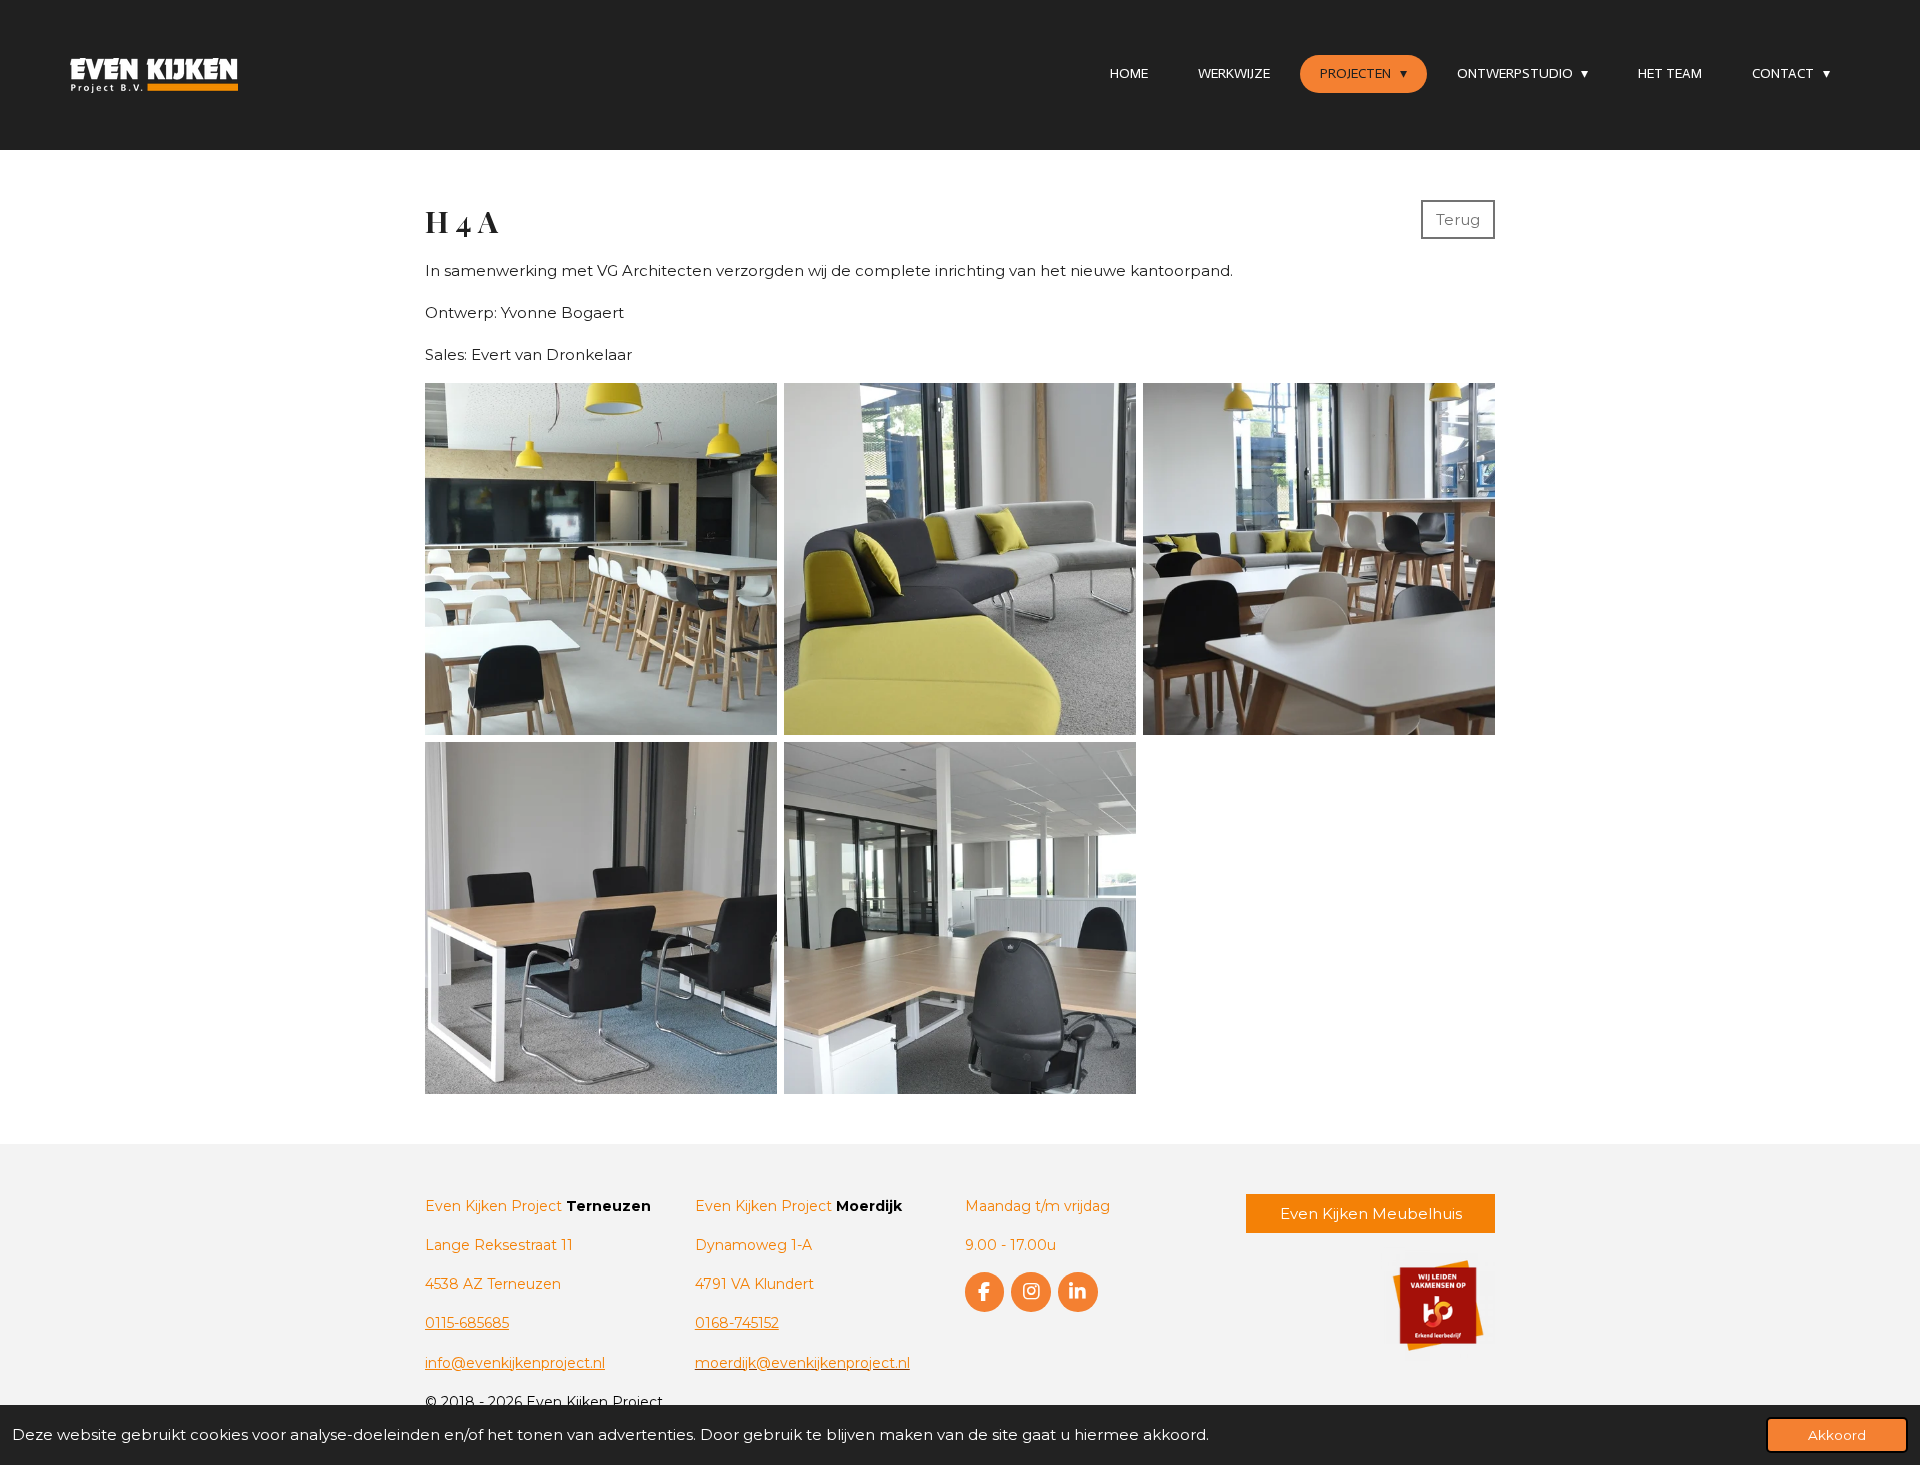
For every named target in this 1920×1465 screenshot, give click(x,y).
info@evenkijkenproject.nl (515, 1363)
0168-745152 (737, 1323)
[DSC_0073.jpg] (600, 558)
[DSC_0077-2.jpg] (1319, 558)
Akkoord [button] (1837, 1435)
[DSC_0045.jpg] (600, 917)
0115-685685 (467, 1323)
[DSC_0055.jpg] (959, 917)
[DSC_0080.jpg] (959, 558)
